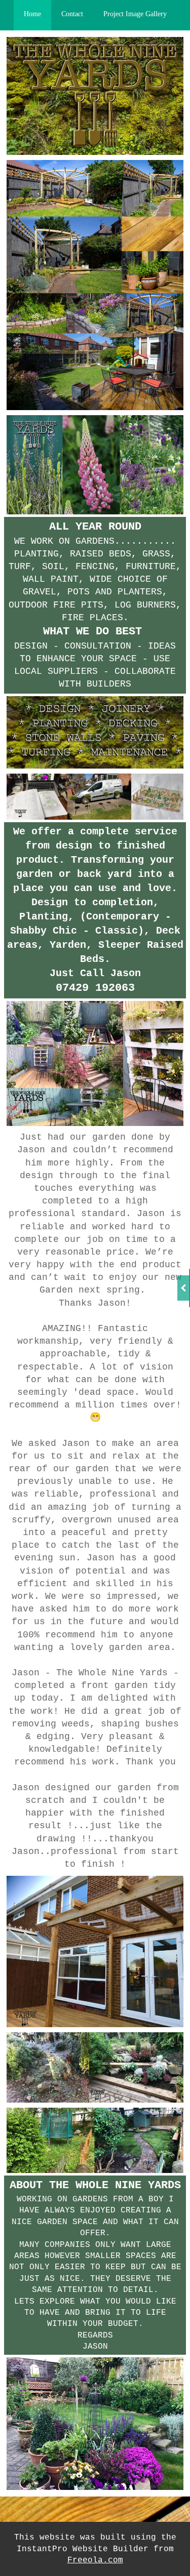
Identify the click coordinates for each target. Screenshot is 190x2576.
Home (32, 14)
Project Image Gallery (135, 14)
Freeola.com (95, 2560)
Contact (72, 14)
